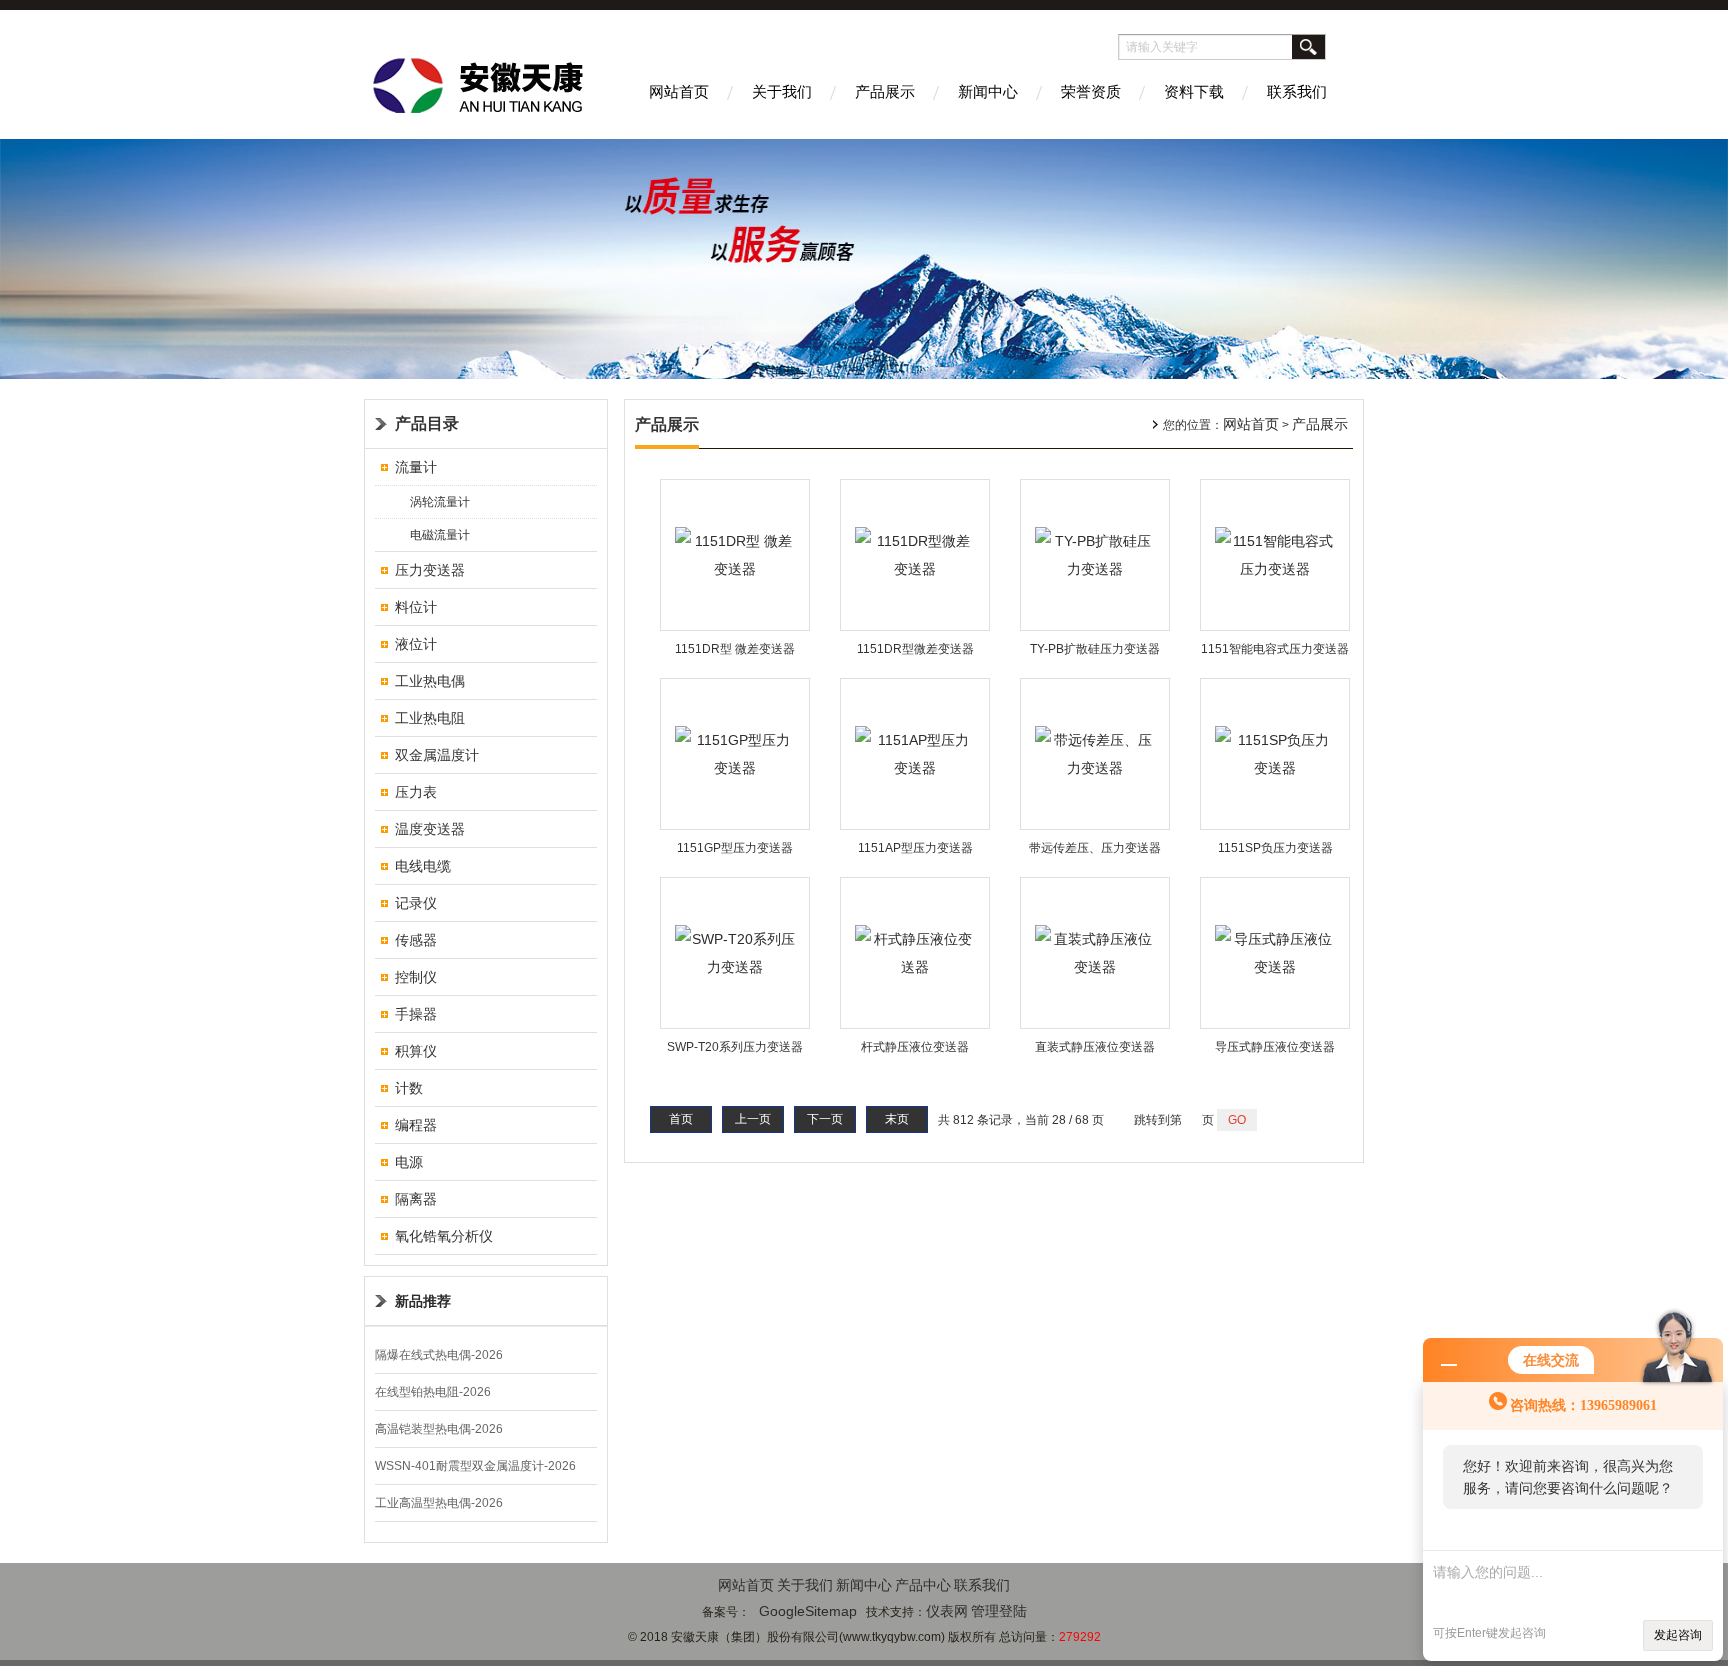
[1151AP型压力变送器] (915, 753)
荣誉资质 (1091, 91)
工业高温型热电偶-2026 (439, 1503)
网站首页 (679, 91)
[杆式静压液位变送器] (915, 952)
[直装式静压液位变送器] (1095, 952)
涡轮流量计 (440, 502)
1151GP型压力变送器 (735, 848)
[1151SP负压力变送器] (1275, 753)
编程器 (416, 1125)
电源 (409, 1162)
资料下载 (1194, 91)
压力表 (416, 792)
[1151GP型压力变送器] (735, 753)
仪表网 (947, 1611)
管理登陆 (999, 1611)
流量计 (416, 467)
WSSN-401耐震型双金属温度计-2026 (475, 1466)
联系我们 (1297, 91)
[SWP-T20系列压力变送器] (735, 952)
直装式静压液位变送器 (1095, 1047)
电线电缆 (423, 866)
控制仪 (416, 977)
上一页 (753, 1119)
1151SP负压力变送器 (1275, 848)
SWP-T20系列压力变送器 (735, 1047)
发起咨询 (1678, 1635)
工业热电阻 (430, 718)
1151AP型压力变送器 (915, 848)
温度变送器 (430, 829)
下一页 (825, 1119)
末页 (897, 1119)
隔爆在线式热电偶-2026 (439, 1355)
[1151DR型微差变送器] (915, 554)
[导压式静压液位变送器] (1275, 952)
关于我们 (782, 91)
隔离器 (416, 1199)
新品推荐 (423, 1301)
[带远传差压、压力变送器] (1095, 753)
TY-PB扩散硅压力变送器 (1095, 649)
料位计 (416, 607)
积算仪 (416, 1051)
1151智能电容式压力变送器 (1275, 649)
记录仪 (416, 903)
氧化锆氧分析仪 (444, 1236)
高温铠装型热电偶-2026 (439, 1429)
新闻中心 (988, 91)
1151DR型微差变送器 (915, 649)
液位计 (416, 644)
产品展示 (885, 91)
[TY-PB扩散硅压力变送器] (1095, 554)
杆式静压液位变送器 (915, 1047)
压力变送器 (430, 570)
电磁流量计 (440, 535)
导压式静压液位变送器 (1275, 1047)
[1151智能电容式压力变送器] (1275, 554)
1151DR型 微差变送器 (735, 649)
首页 (681, 1119)
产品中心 (923, 1585)
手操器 (416, 1014)
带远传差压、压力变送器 (1095, 848)
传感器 (416, 940)
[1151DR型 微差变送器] (735, 554)
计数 (409, 1088)
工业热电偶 (430, 681)
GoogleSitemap (808, 1611)
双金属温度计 (437, 755)
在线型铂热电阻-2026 (433, 1392)
